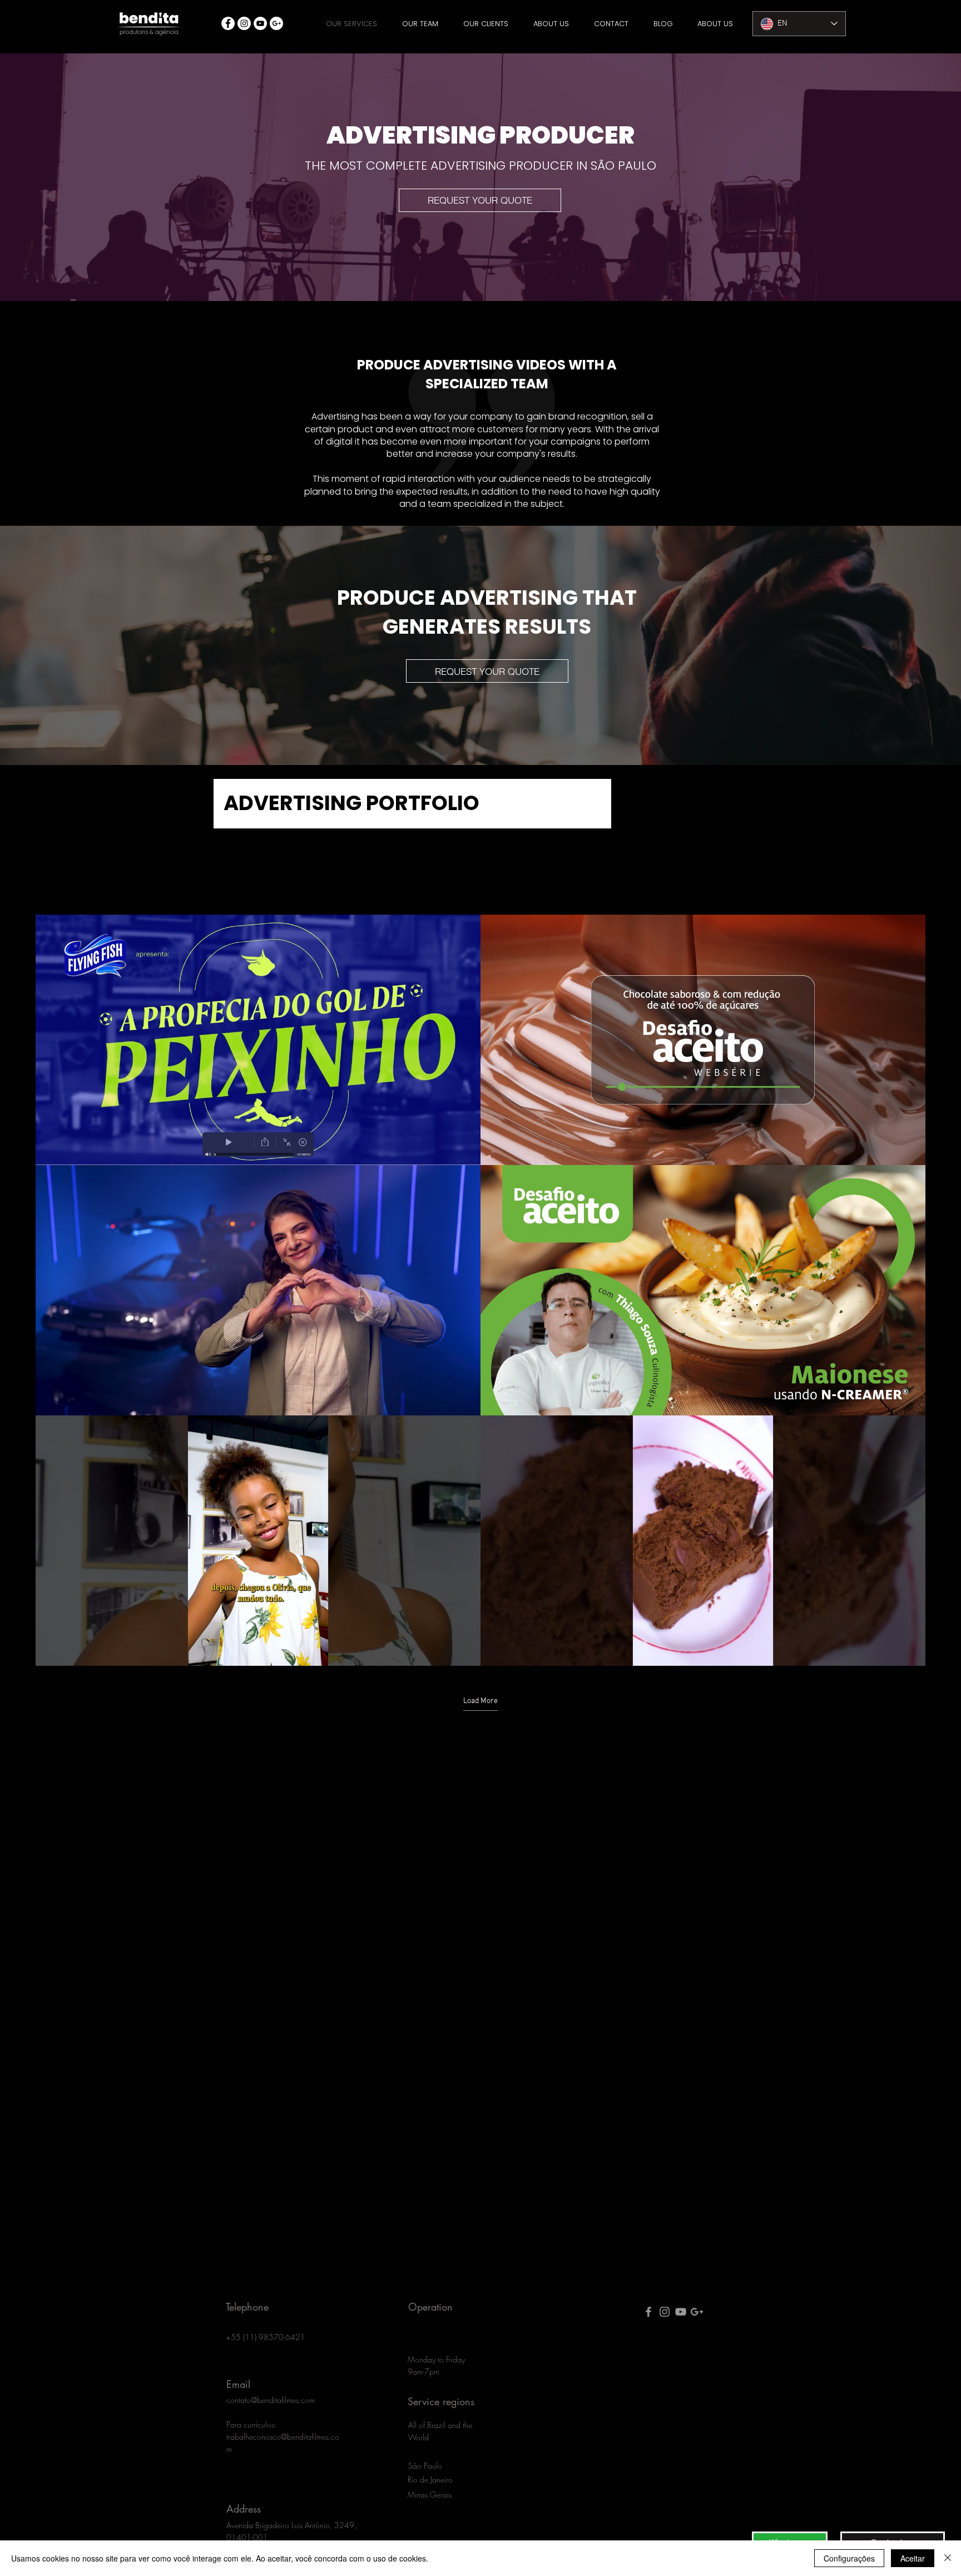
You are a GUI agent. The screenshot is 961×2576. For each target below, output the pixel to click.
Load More (481, 1701)
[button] (480, 200)
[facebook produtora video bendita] (648, 2312)
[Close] (948, 2558)
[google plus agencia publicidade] (697, 2312)
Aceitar (913, 2558)
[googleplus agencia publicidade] (276, 23)
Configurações (849, 2558)
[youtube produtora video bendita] (681, 2312)
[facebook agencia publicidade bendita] (228, 23)
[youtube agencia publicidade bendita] (260, 23)
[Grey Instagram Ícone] (665, 2312)
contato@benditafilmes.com (271, 2400)
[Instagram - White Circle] (244, 23)
